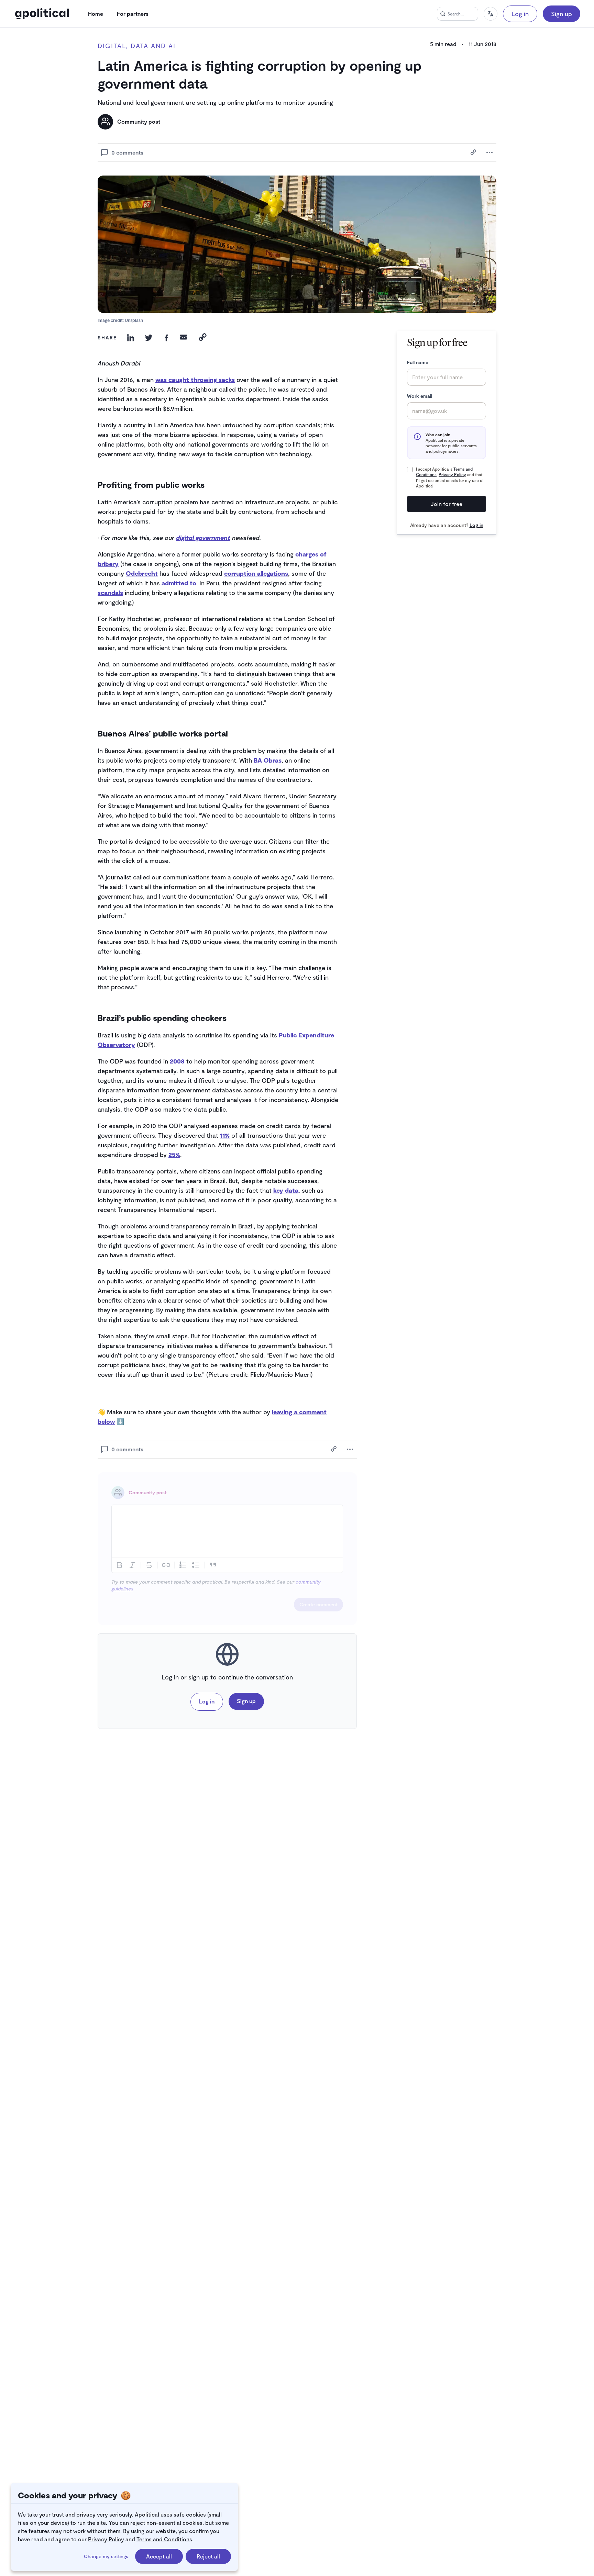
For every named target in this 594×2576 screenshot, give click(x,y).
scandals (110, 593)
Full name (418, 362)
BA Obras (268, 760)
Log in (520, 14)
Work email (420, 396)
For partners (133, 14)
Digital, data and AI (137, 46)
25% (174, 1155)
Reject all (208, 2556)
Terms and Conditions (164, 2539)
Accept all (159, 2556)
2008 (177, 1061)
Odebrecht (142, 573)
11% (225, 1135)
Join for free (447, 504)
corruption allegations (256, 573)
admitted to (179, 583)
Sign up (562, 14)
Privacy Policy (106, 2539)
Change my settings (106, 2556)
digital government (203, 538)
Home (96, 14)
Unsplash (134, 320)
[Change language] (491, 14)
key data (286, 1190)
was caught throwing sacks (195, 380)
